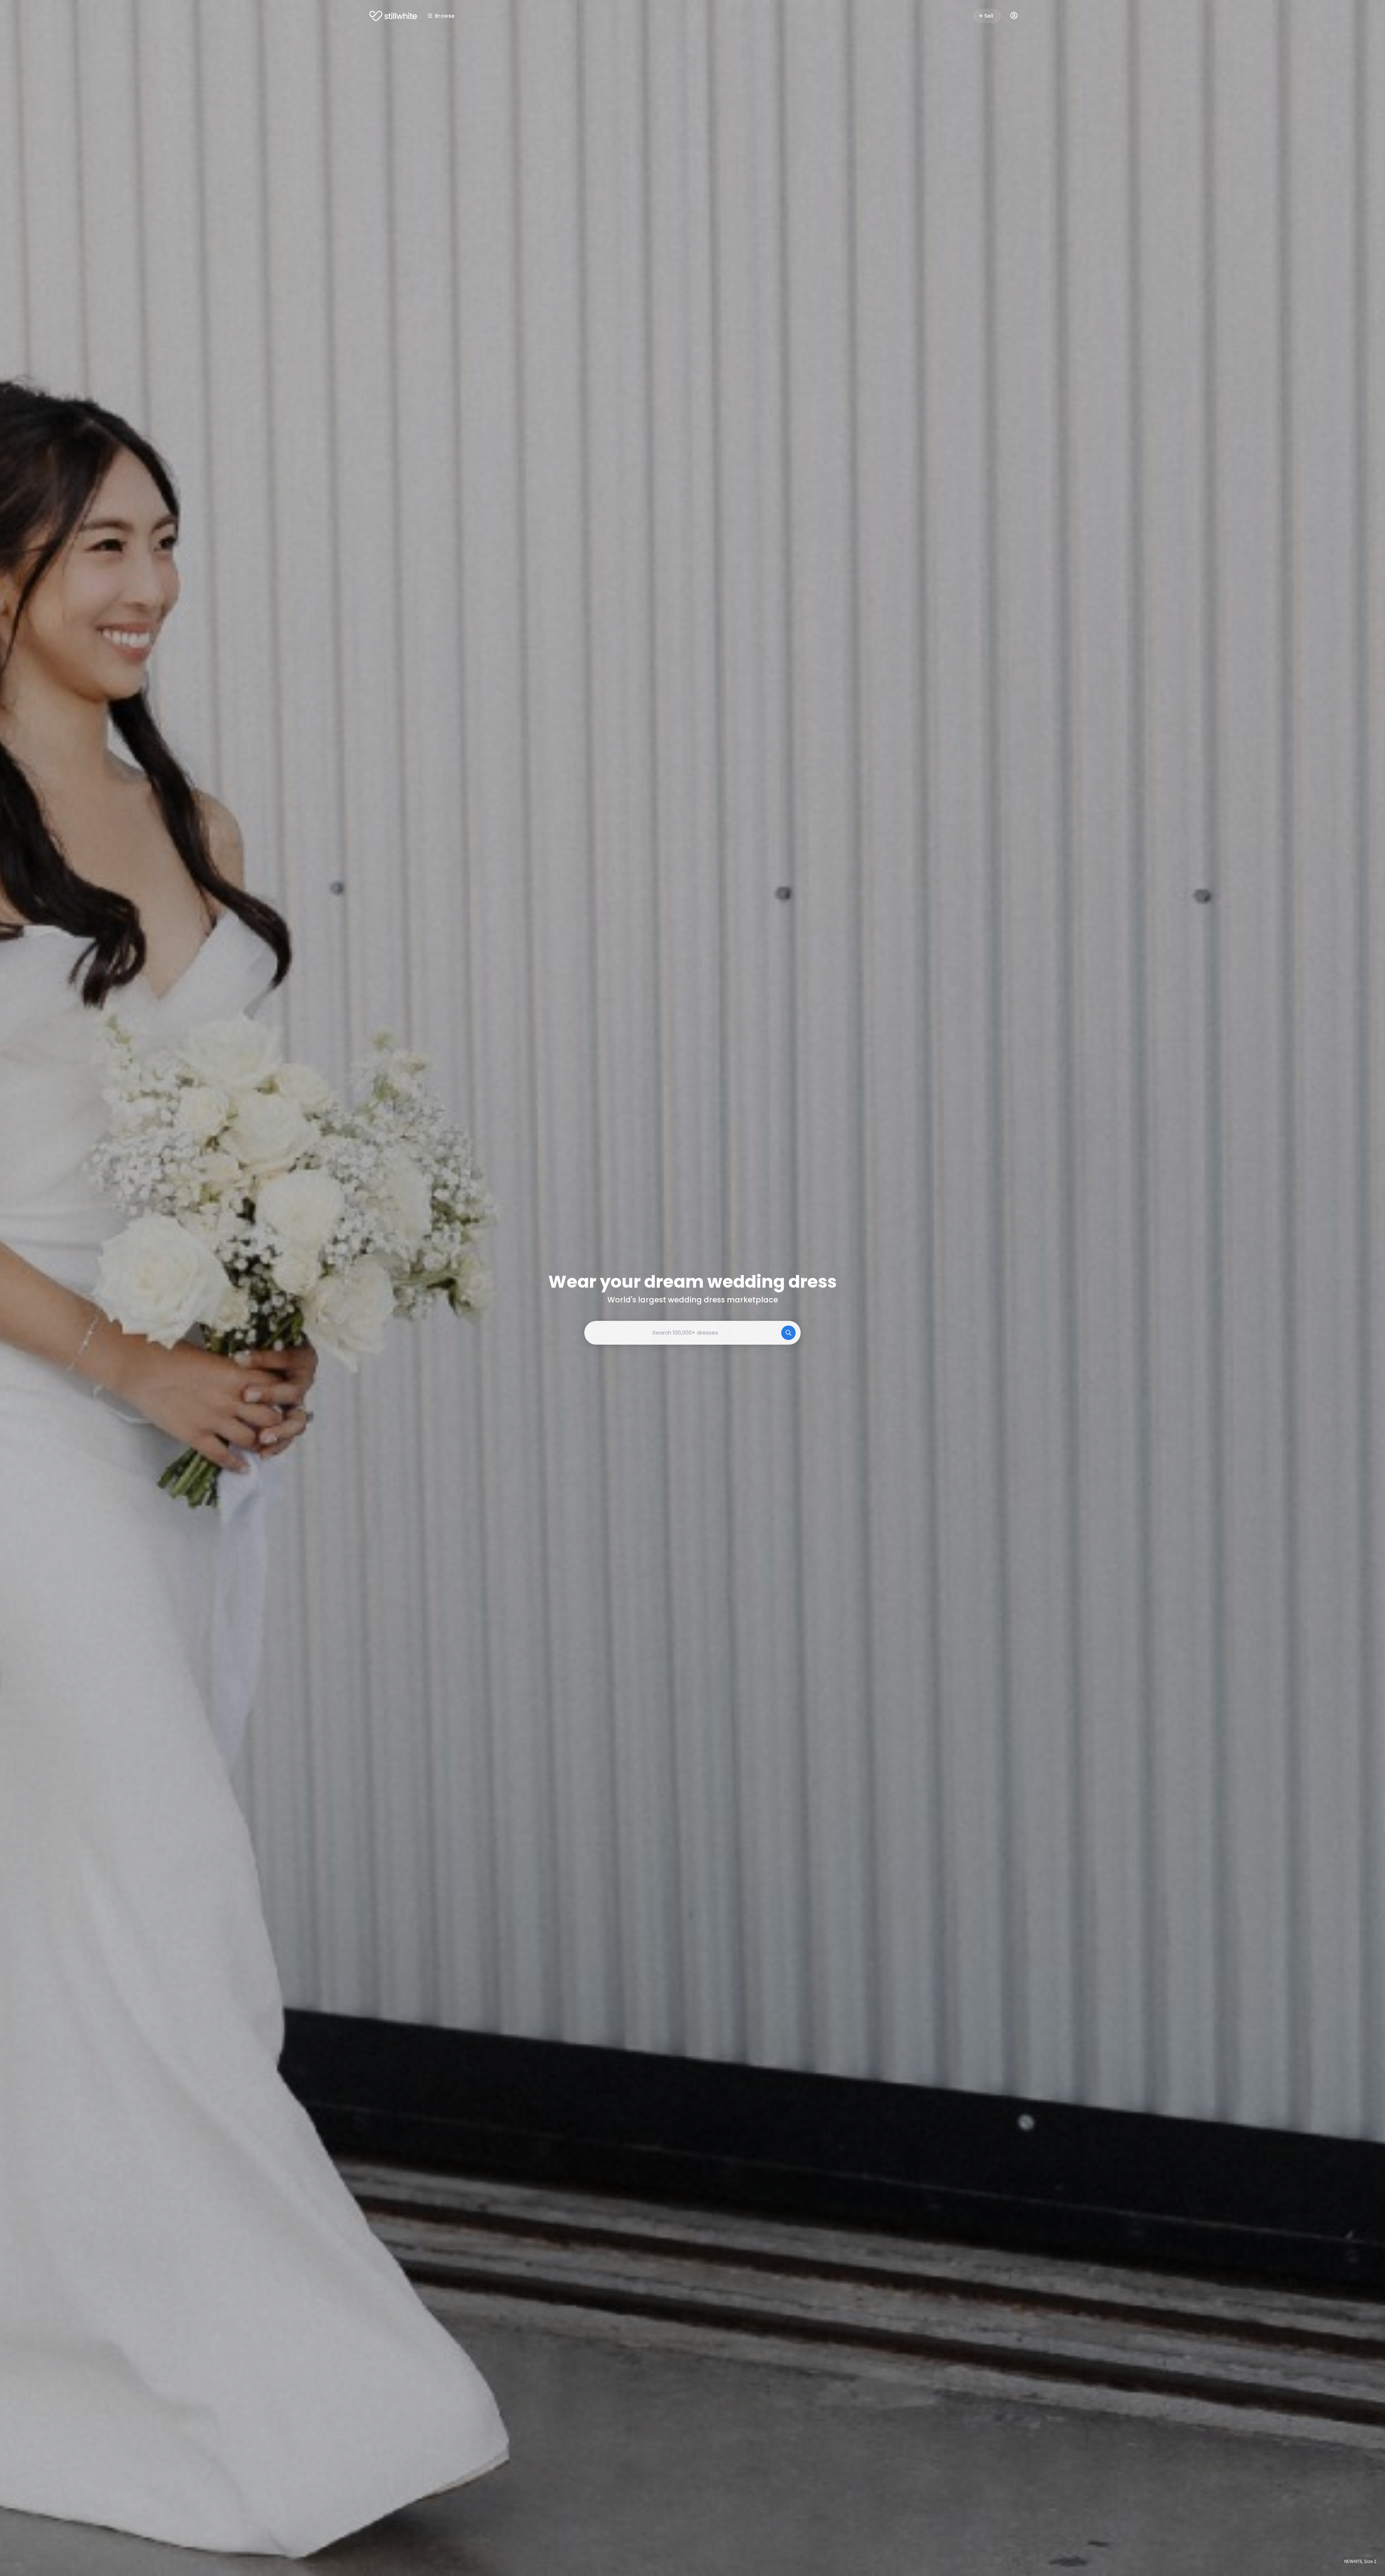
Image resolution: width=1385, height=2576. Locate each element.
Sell (989, 16)
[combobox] (692, 1333)
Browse (445, 16)
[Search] (788, 1333)
